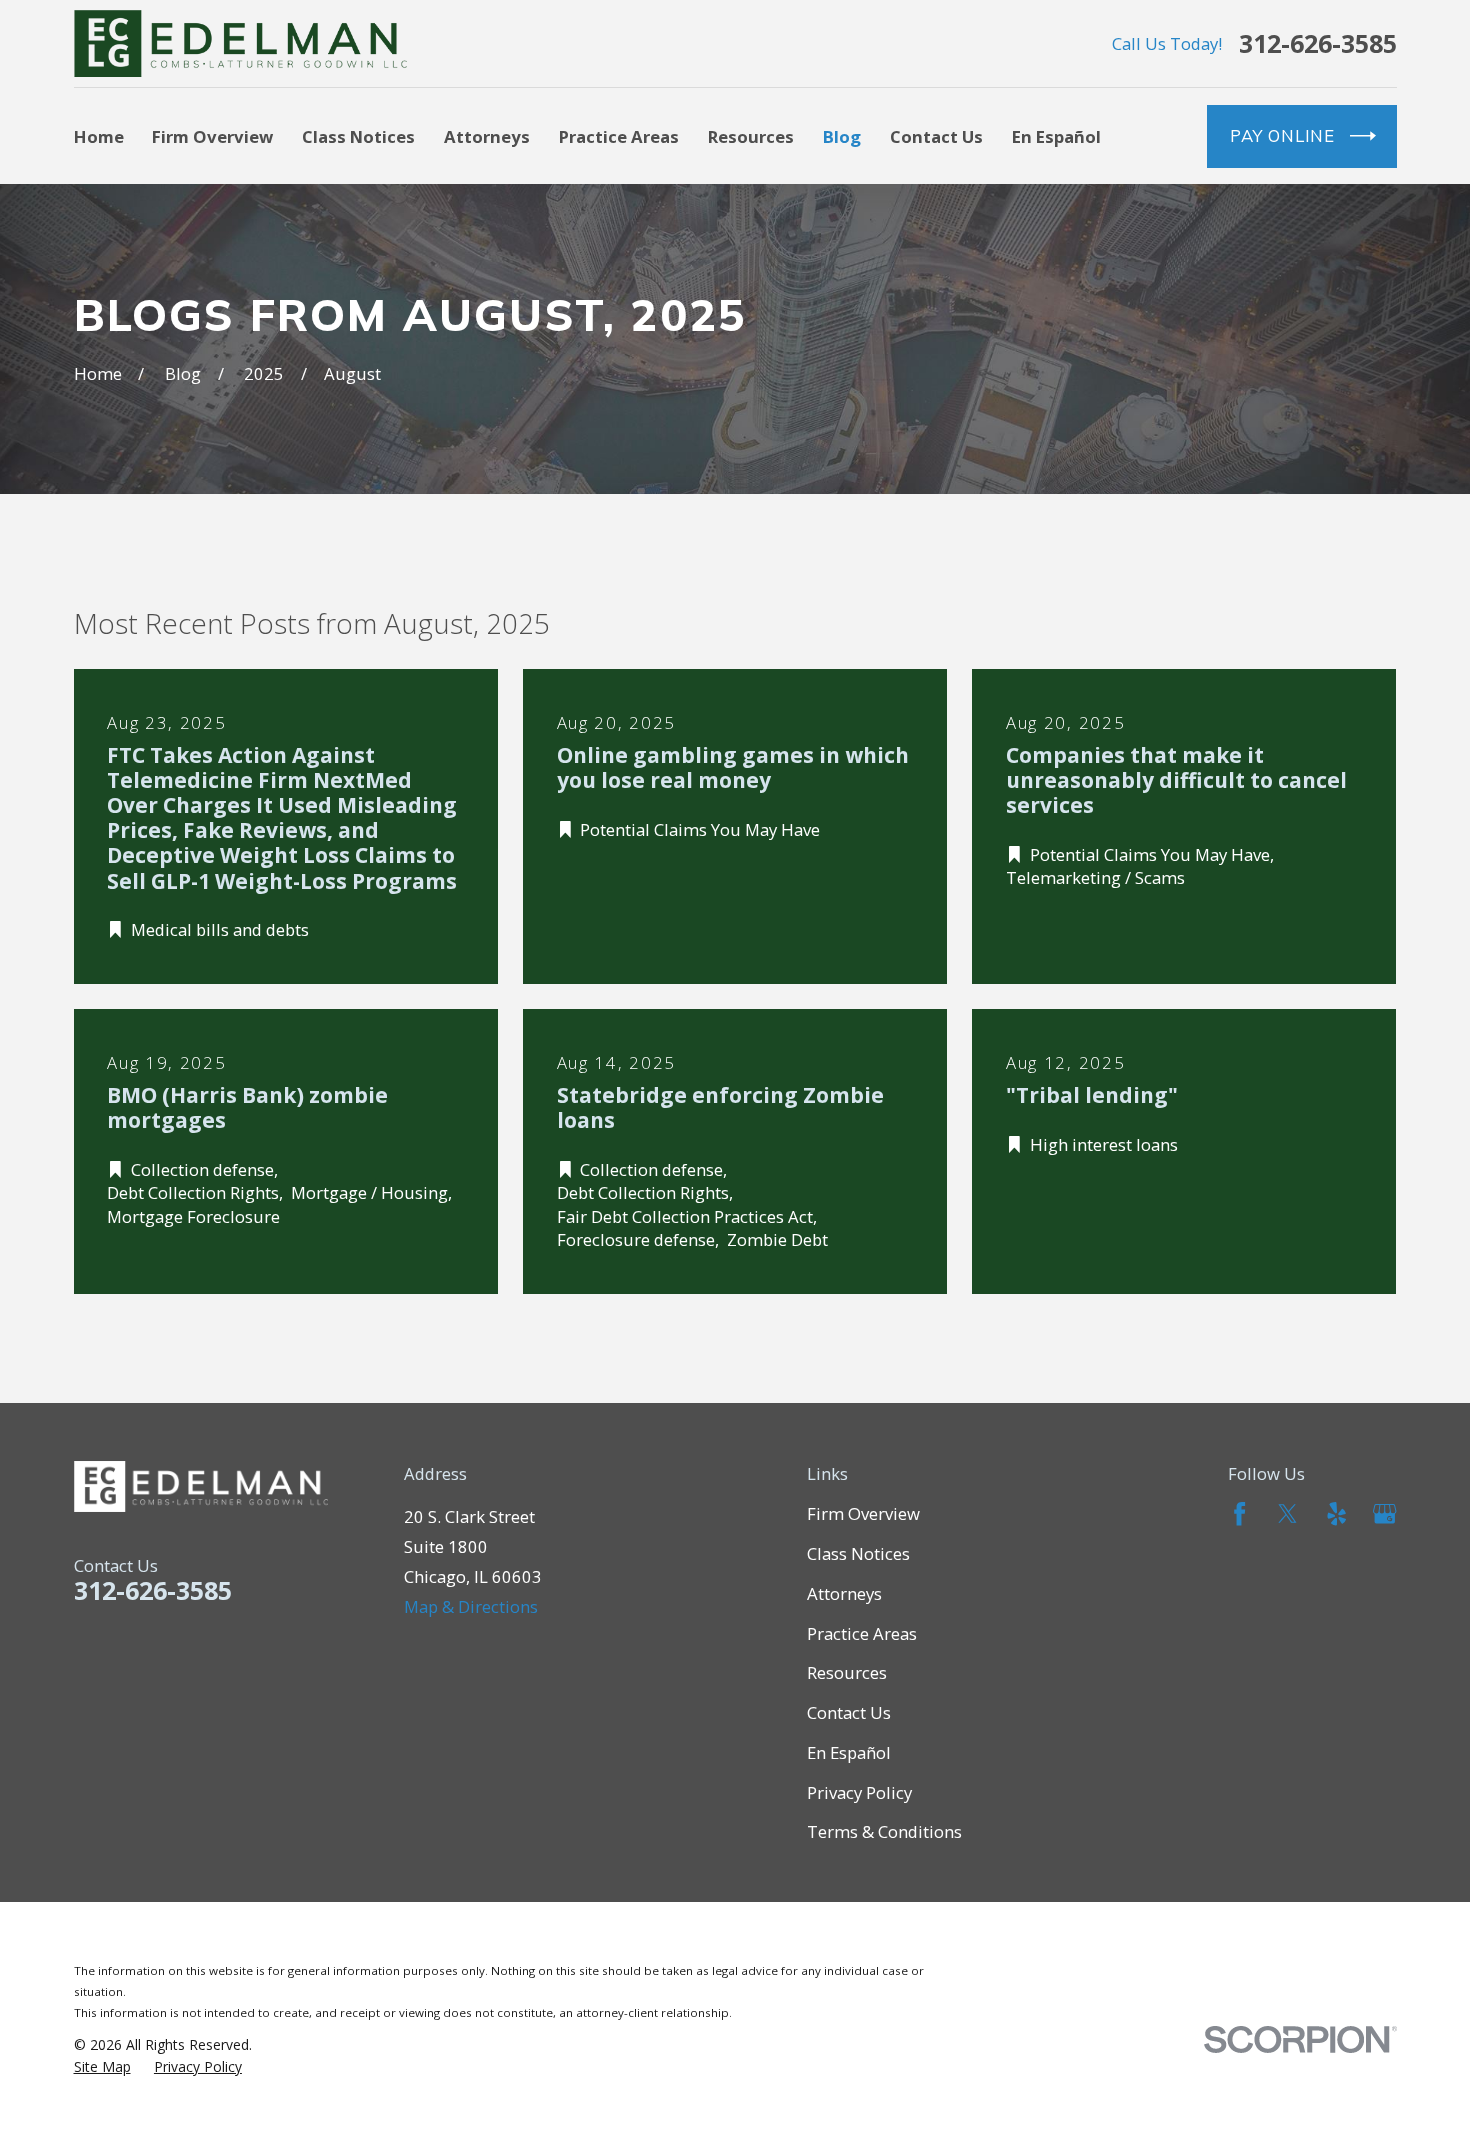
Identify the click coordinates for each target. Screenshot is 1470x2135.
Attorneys (844, 1593)
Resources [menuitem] (751, 136)
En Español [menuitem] (1056, 136)
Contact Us (849, 1712)
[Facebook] (1239, 1513)
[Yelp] (1336, 1513)
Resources (847, 1672)
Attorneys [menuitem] (487, 136)
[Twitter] (1287, 1513)
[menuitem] (102, 2067)
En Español (849, 1752)
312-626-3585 (1318, 43)
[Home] (241, 43)
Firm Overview (863, 1513)
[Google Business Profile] (1384, 1513)
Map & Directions (471, 1606)
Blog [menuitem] (842, 136)
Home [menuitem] (99, 136)
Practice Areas (862, 1633)
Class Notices (858, 1553)
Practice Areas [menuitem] (619, 136)
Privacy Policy (859, 1792)
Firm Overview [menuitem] (212, 136)
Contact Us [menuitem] (936, 136)
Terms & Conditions (884, 1831)
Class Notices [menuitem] (358, 136)
